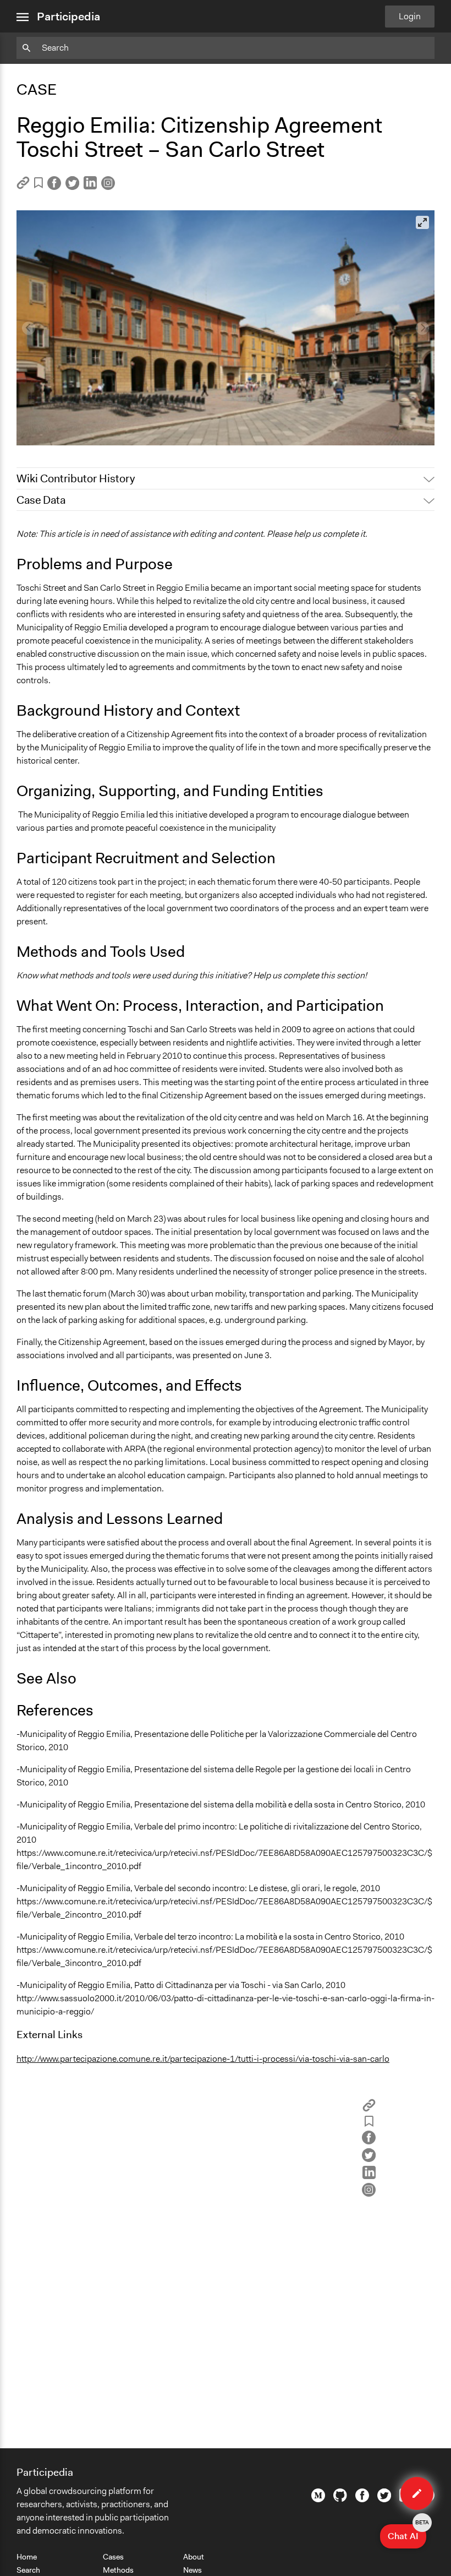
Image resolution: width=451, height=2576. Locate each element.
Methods (118, 2570)
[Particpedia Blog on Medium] (318, 2499)
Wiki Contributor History (76, 478)
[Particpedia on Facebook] (362, 2499)
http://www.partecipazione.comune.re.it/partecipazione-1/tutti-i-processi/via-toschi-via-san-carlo (203, 2059)
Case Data (41, 500)
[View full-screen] (422, 222)
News (193, 2570)
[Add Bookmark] (38, 185)
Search (28, 2570)
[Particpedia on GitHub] (340, 2499)
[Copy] (23, 186)
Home (27, 2557)
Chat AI (407, 2533)
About (194, 2557)
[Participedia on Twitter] (384, 2499)
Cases (113, 2557)
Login (410, 16)
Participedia (68, 17)
